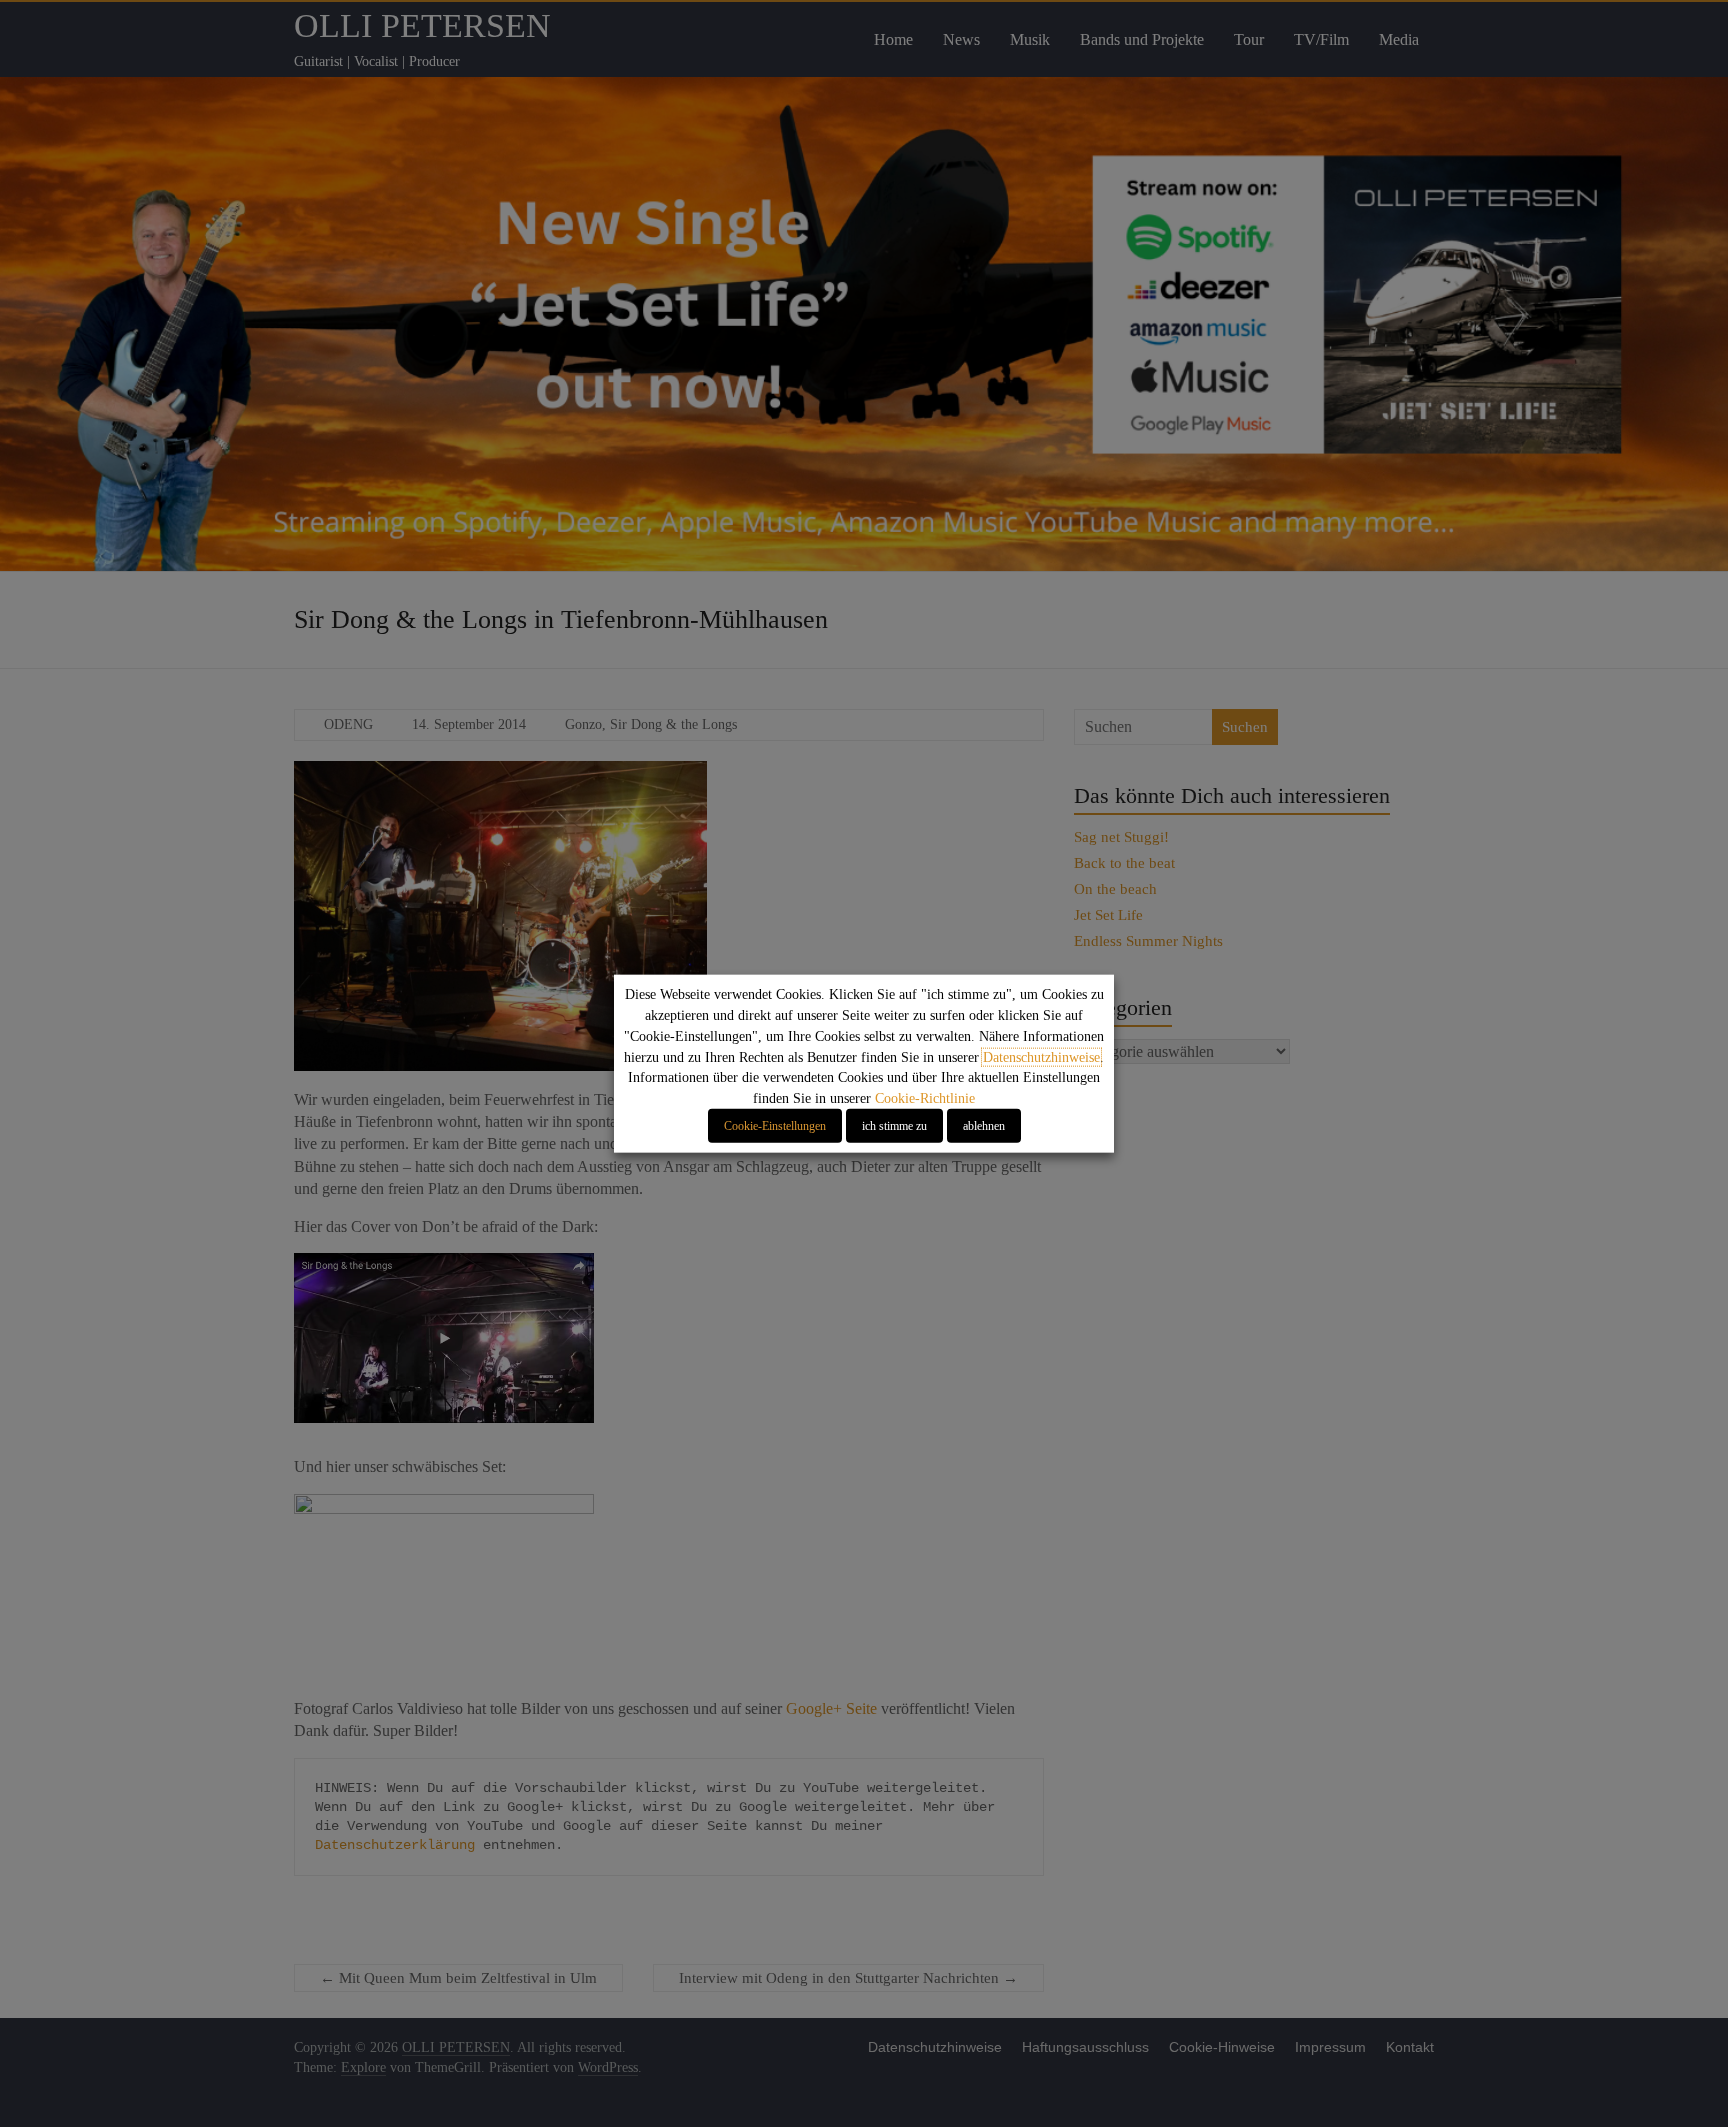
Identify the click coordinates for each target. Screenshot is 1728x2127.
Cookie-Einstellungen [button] (775, 1126)
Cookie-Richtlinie (925, 1098)
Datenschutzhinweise (1041, 1056)
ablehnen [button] (984, 1126)
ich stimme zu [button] (894, 1126)
